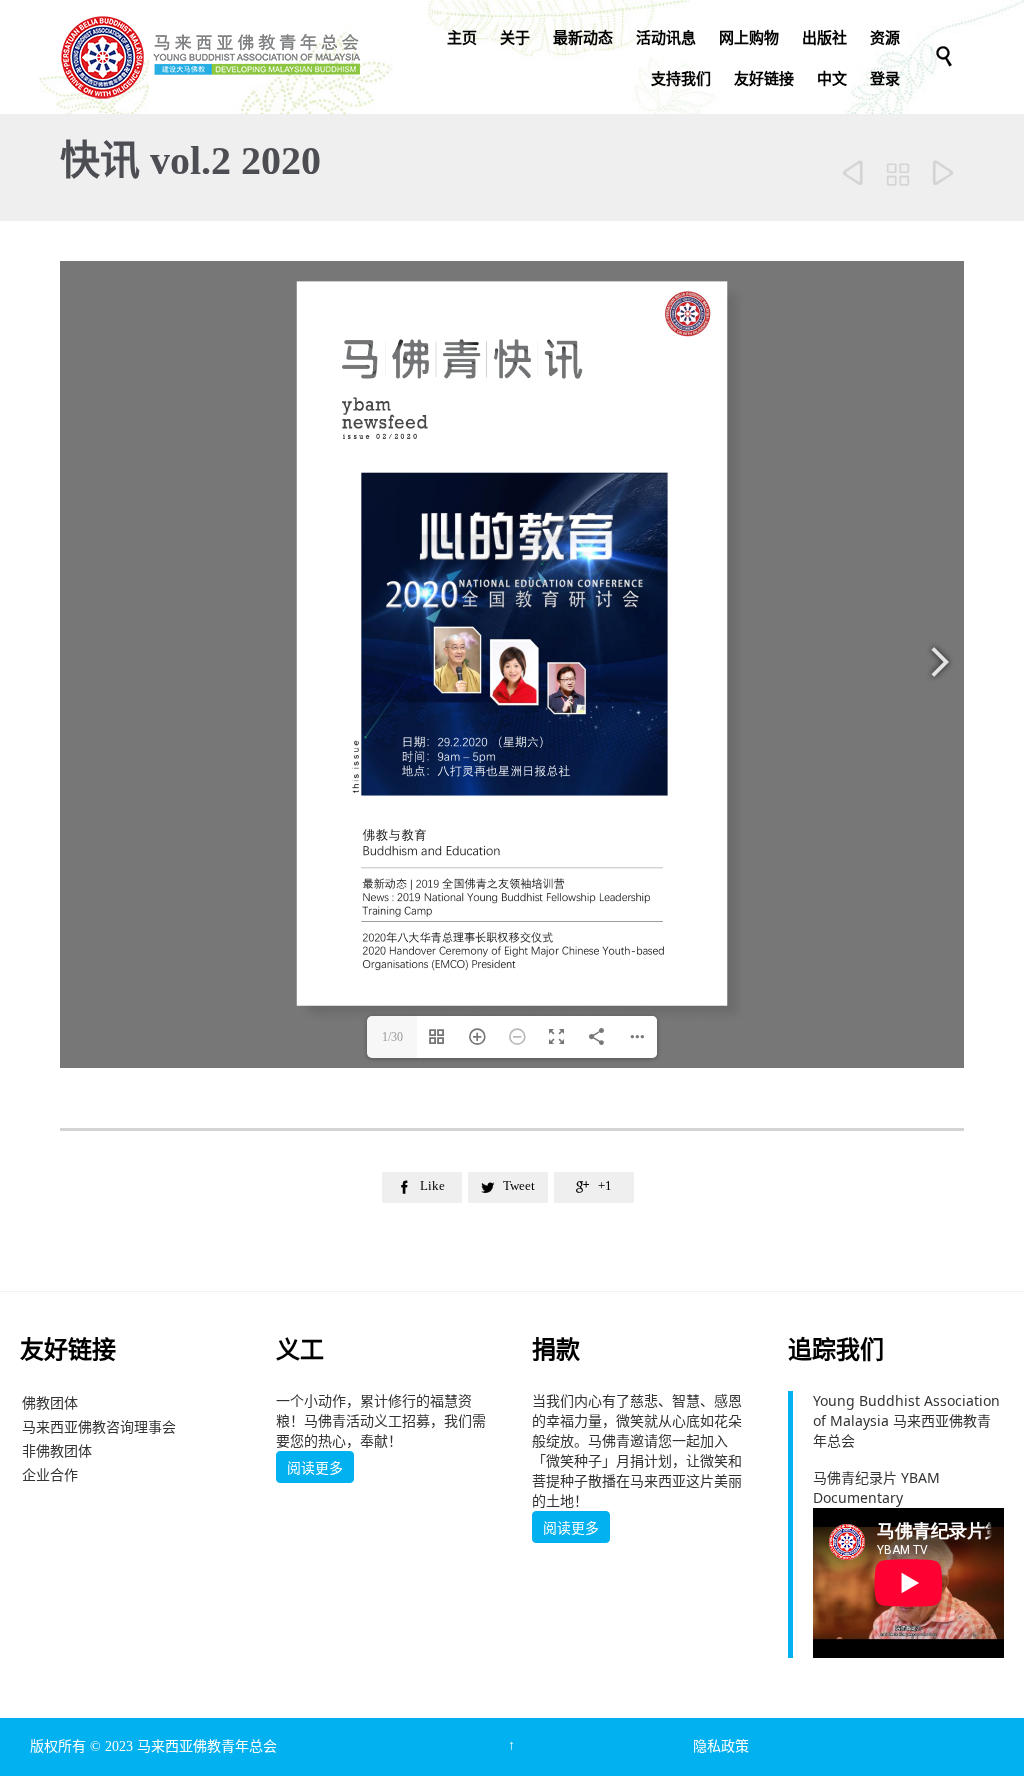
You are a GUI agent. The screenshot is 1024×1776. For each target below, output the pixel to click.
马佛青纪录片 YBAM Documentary (876, 1487)
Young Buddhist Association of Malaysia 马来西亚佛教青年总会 (906, 1420)
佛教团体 (50, 1402)
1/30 (392, 1037)
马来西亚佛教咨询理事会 (99, 1426)
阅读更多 (315, 1468)
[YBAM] (210, 57)
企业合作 (50, 1474)
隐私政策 (721, 1746)
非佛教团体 (57, 1450)
